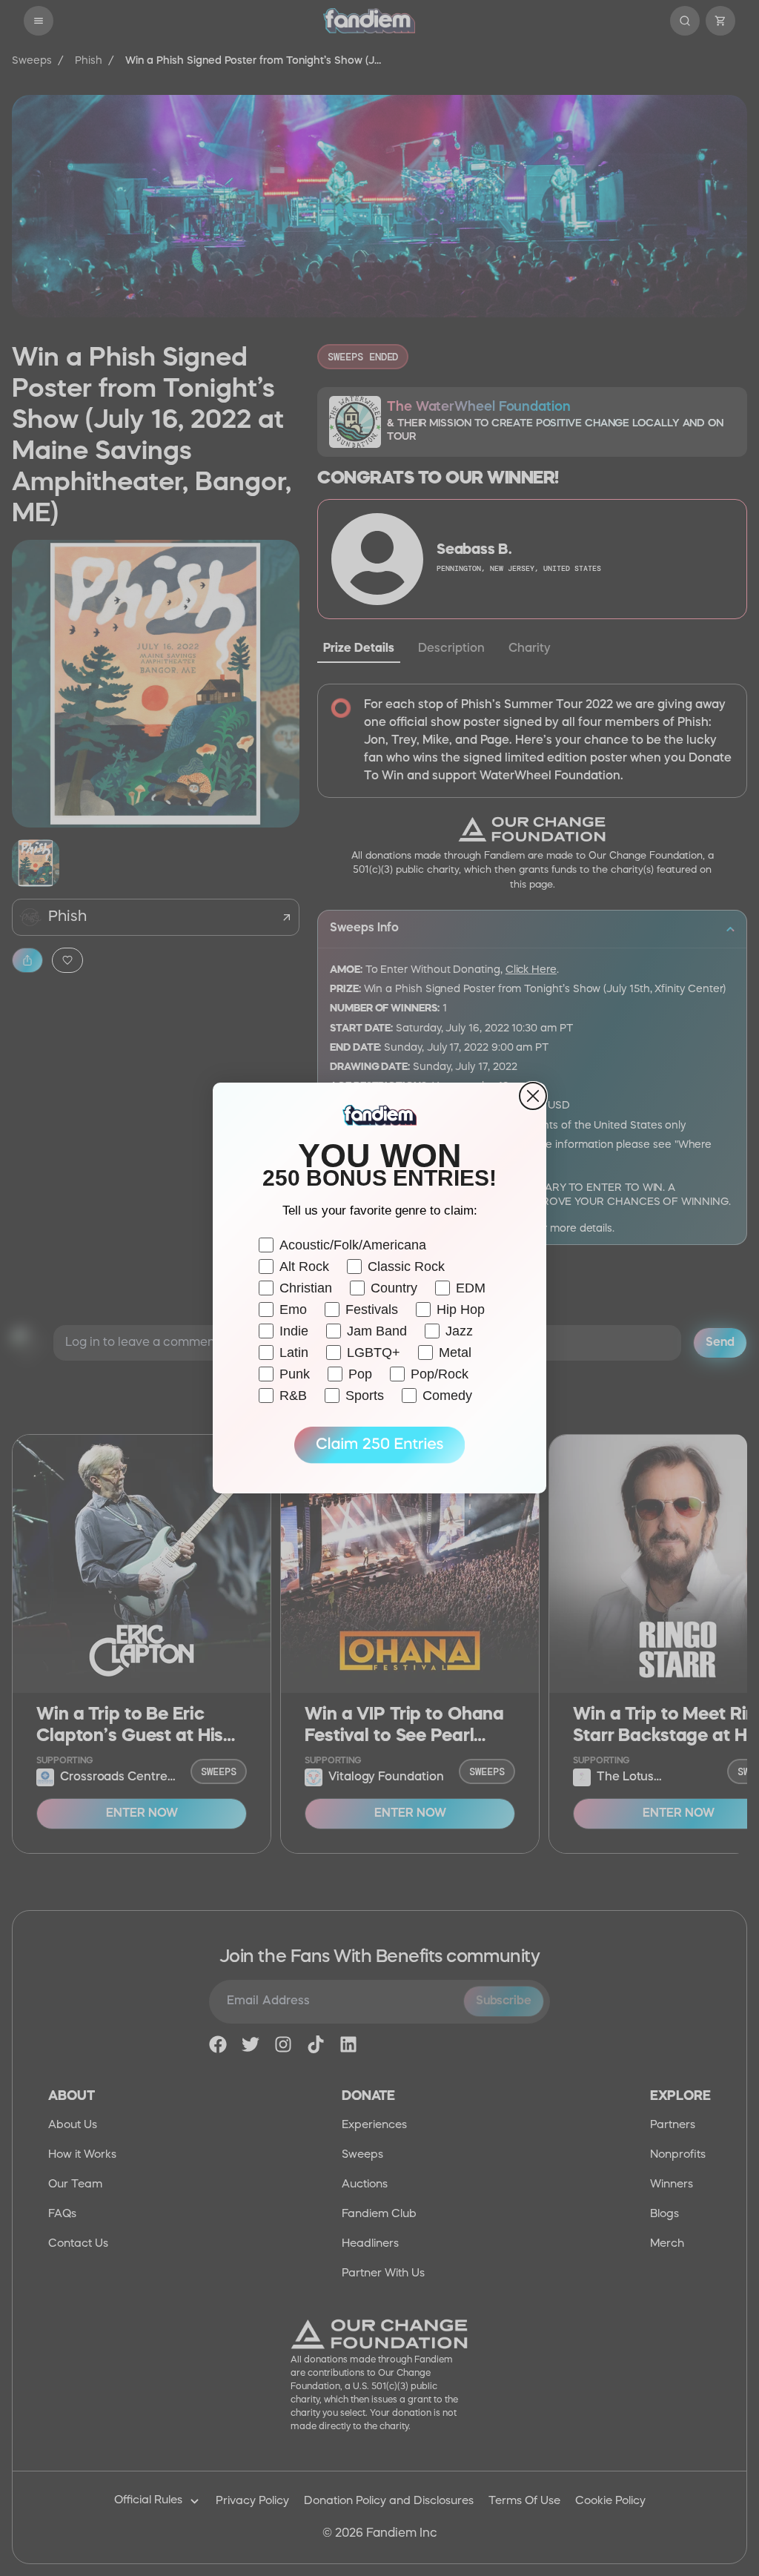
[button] (379, 1445)
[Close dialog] (533, 1096)
